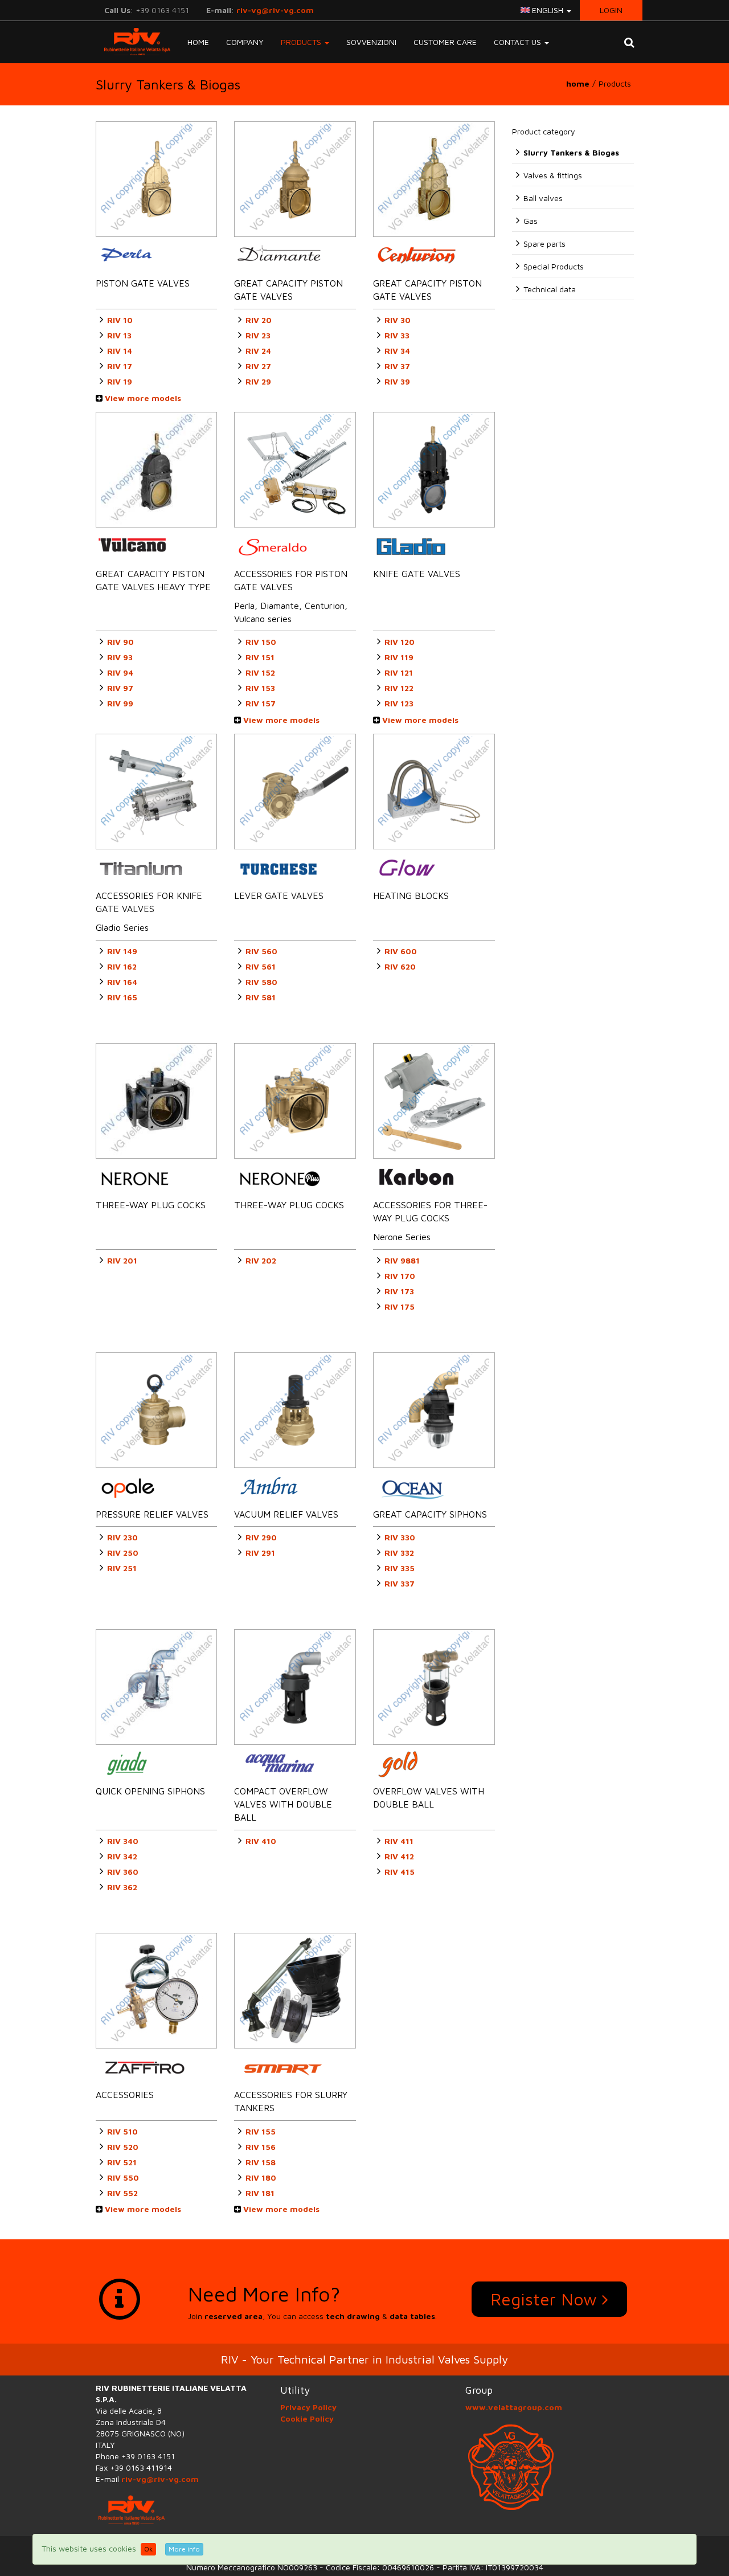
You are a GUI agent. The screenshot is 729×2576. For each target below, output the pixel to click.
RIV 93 (120, 657)
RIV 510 (122, 2131)
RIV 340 (123, 1841)
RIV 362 (122, 1887)
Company (245, 42)
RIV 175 (400, 1307)
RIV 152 (260, 672)
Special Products (554, 266)
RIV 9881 (402, 1260)
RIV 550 (123, 2178)
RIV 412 (399, 1856)
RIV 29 (258, 381)
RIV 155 (261, 2131)
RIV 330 (400, 1537)
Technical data (550, 289)
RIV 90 (120, 642)
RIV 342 (122, 1856)
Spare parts (544, 244)
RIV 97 (120, 688)
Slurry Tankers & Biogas (571, 152)
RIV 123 (399, 703)
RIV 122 (399, 688)
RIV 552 (122, 2193)
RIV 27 (258, 366)
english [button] (548, 10)
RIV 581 (261, 997)
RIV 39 (397, 381)
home (578, 83)
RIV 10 (120, 320)
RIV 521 (122, 2162)
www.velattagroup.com (514, 2407)
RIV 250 (123, 1553)
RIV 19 (120, 381)
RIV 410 (261, 1841)
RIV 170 (400, 1276)
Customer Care (445, 42)
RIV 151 (260, 657)
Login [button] (611, 10)
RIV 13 (119, 335)
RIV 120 (400, 642)
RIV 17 (120, 366)
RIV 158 (261, 2162)
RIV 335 (400, 1568)
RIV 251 (122, 1568)
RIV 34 (397, 351)
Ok (148, 2549)
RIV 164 (122, 982)
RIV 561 (261, 966)
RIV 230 (122, 1537)
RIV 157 (261, 703)
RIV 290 (261, 1537)
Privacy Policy (308, 2407)
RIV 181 (260, 2193)
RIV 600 (401, 951)
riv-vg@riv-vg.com (275, 10)
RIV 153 (260, 688)
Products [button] (302, 42)
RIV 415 (400, 1872)
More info (184, 2549)
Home (198, 42)
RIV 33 (397, 335)
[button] (629, 42)
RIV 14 (120, 351)
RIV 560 (261, 951)
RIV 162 (122, 966)
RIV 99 (120, 703)
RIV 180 (261, 2178)
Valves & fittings (553, 175)
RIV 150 (261, 642)
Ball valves (543, 198)
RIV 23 (258, 335)
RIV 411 (399, 1841)
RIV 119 (399, 657)
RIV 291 (260, 1553)
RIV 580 (261, 982)
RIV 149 (122, 951)
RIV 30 (398, 320)
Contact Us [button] (519, 42)
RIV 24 (258, 351)
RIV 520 (123, 2147)
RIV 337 (400, 1583)
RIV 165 (122, 997)
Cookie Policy (307, 2418)
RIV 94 (120, 672)
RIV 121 (399, 672)
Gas (531, 221)
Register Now (546, 2299)
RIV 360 (123, 1872)
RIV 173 (399, 1291)
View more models (142, 398)
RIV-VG (133, 42)
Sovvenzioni (371, 42)
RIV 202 (261, 1260)
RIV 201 (122, 1260)
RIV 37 (397, 366)
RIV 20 (259, 320)
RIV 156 (261, 2147)
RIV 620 (400, 966)
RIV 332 (399, 1553)
